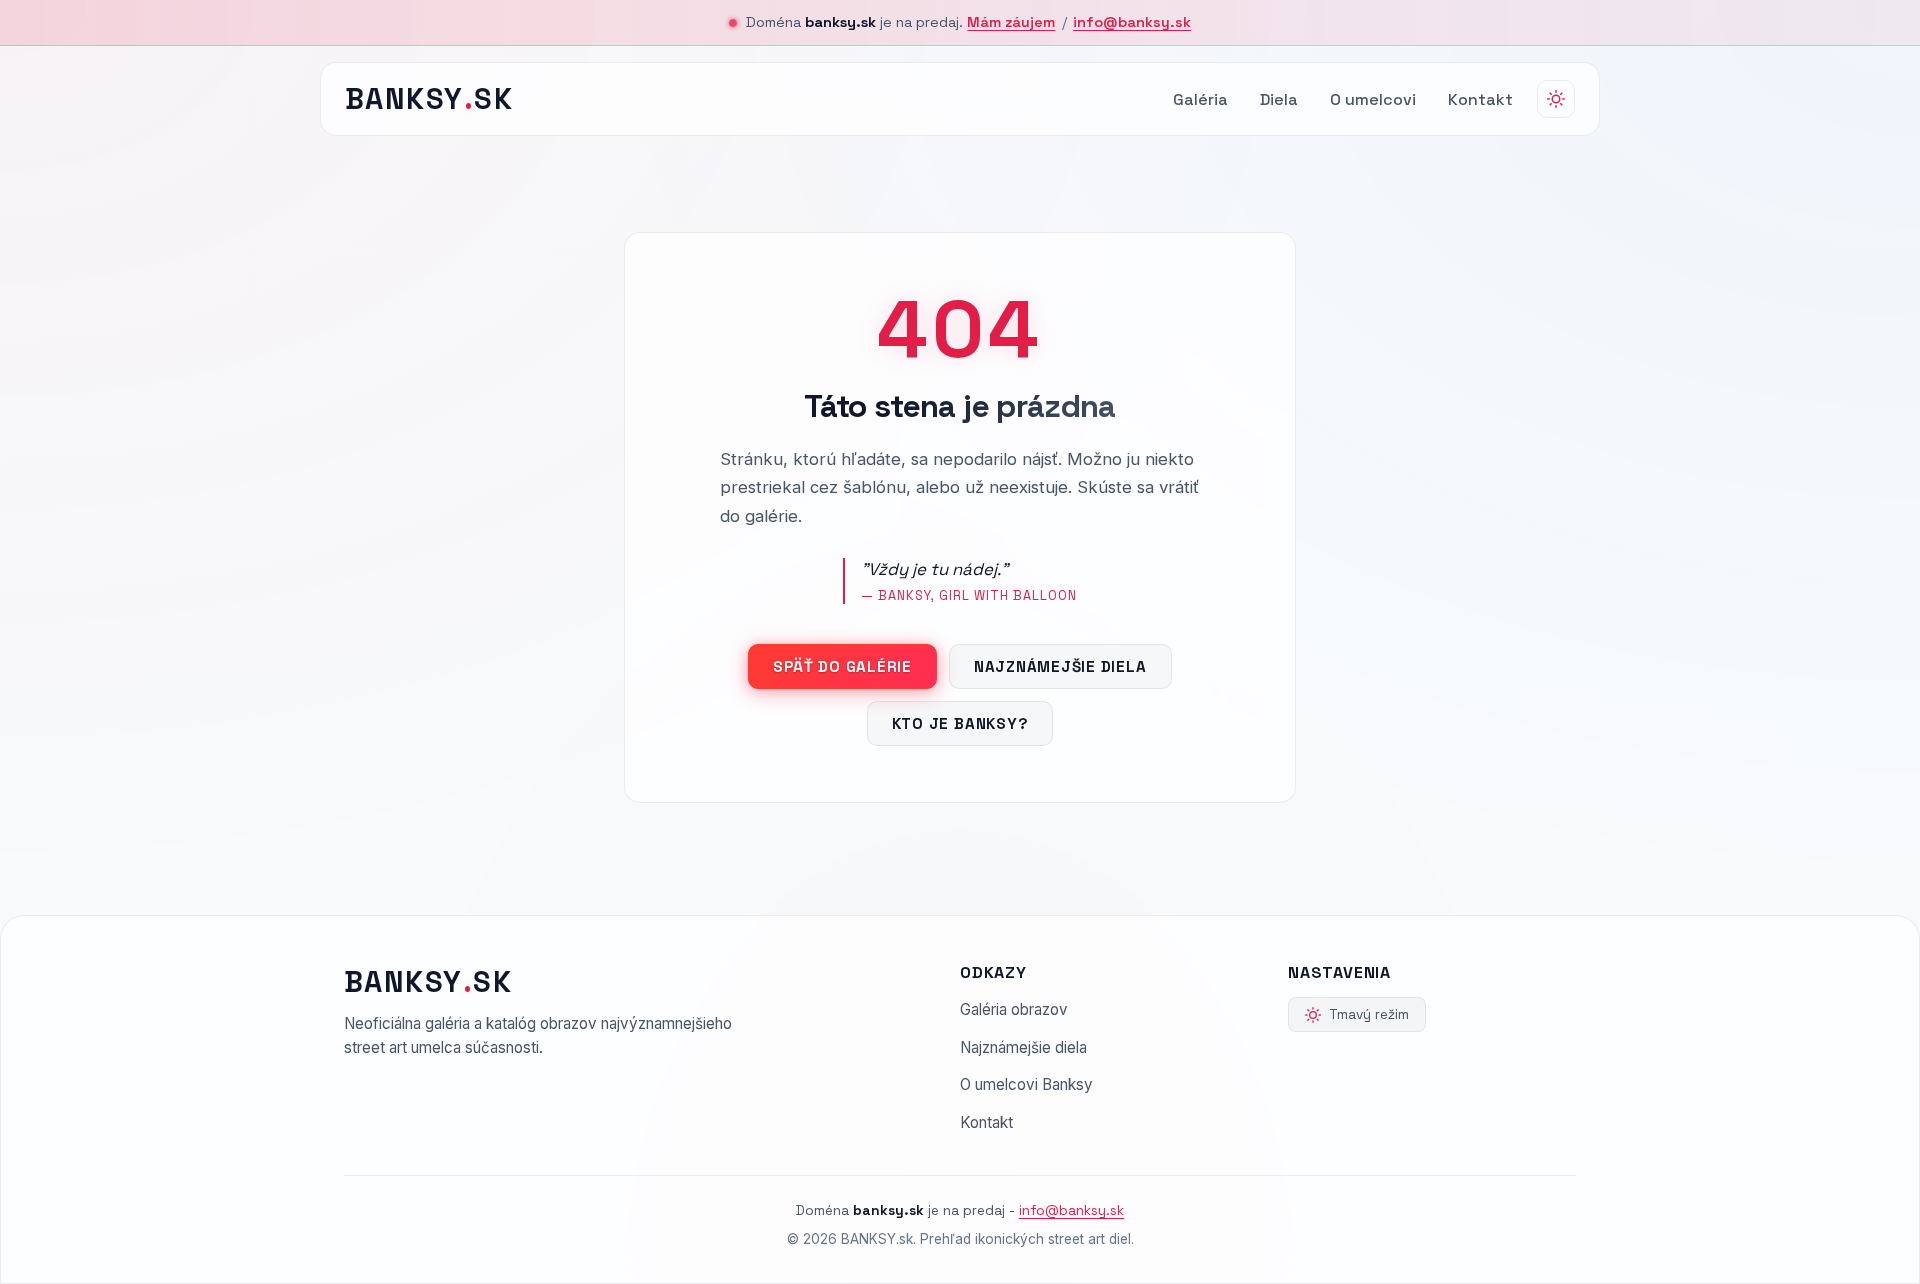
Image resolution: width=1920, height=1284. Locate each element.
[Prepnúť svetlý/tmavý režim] (1556, 99)
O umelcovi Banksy (1026, 1084)
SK (429, 99)
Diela (1279, 99)
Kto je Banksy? (960, 723)
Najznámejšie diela (1060, 666)
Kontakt (1480, 99)
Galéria (1200, 99)
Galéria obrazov (1014, 1009)
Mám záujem (1011, 22)
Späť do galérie (842, 666)
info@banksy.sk (1132, 22)
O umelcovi (1373, 99)
